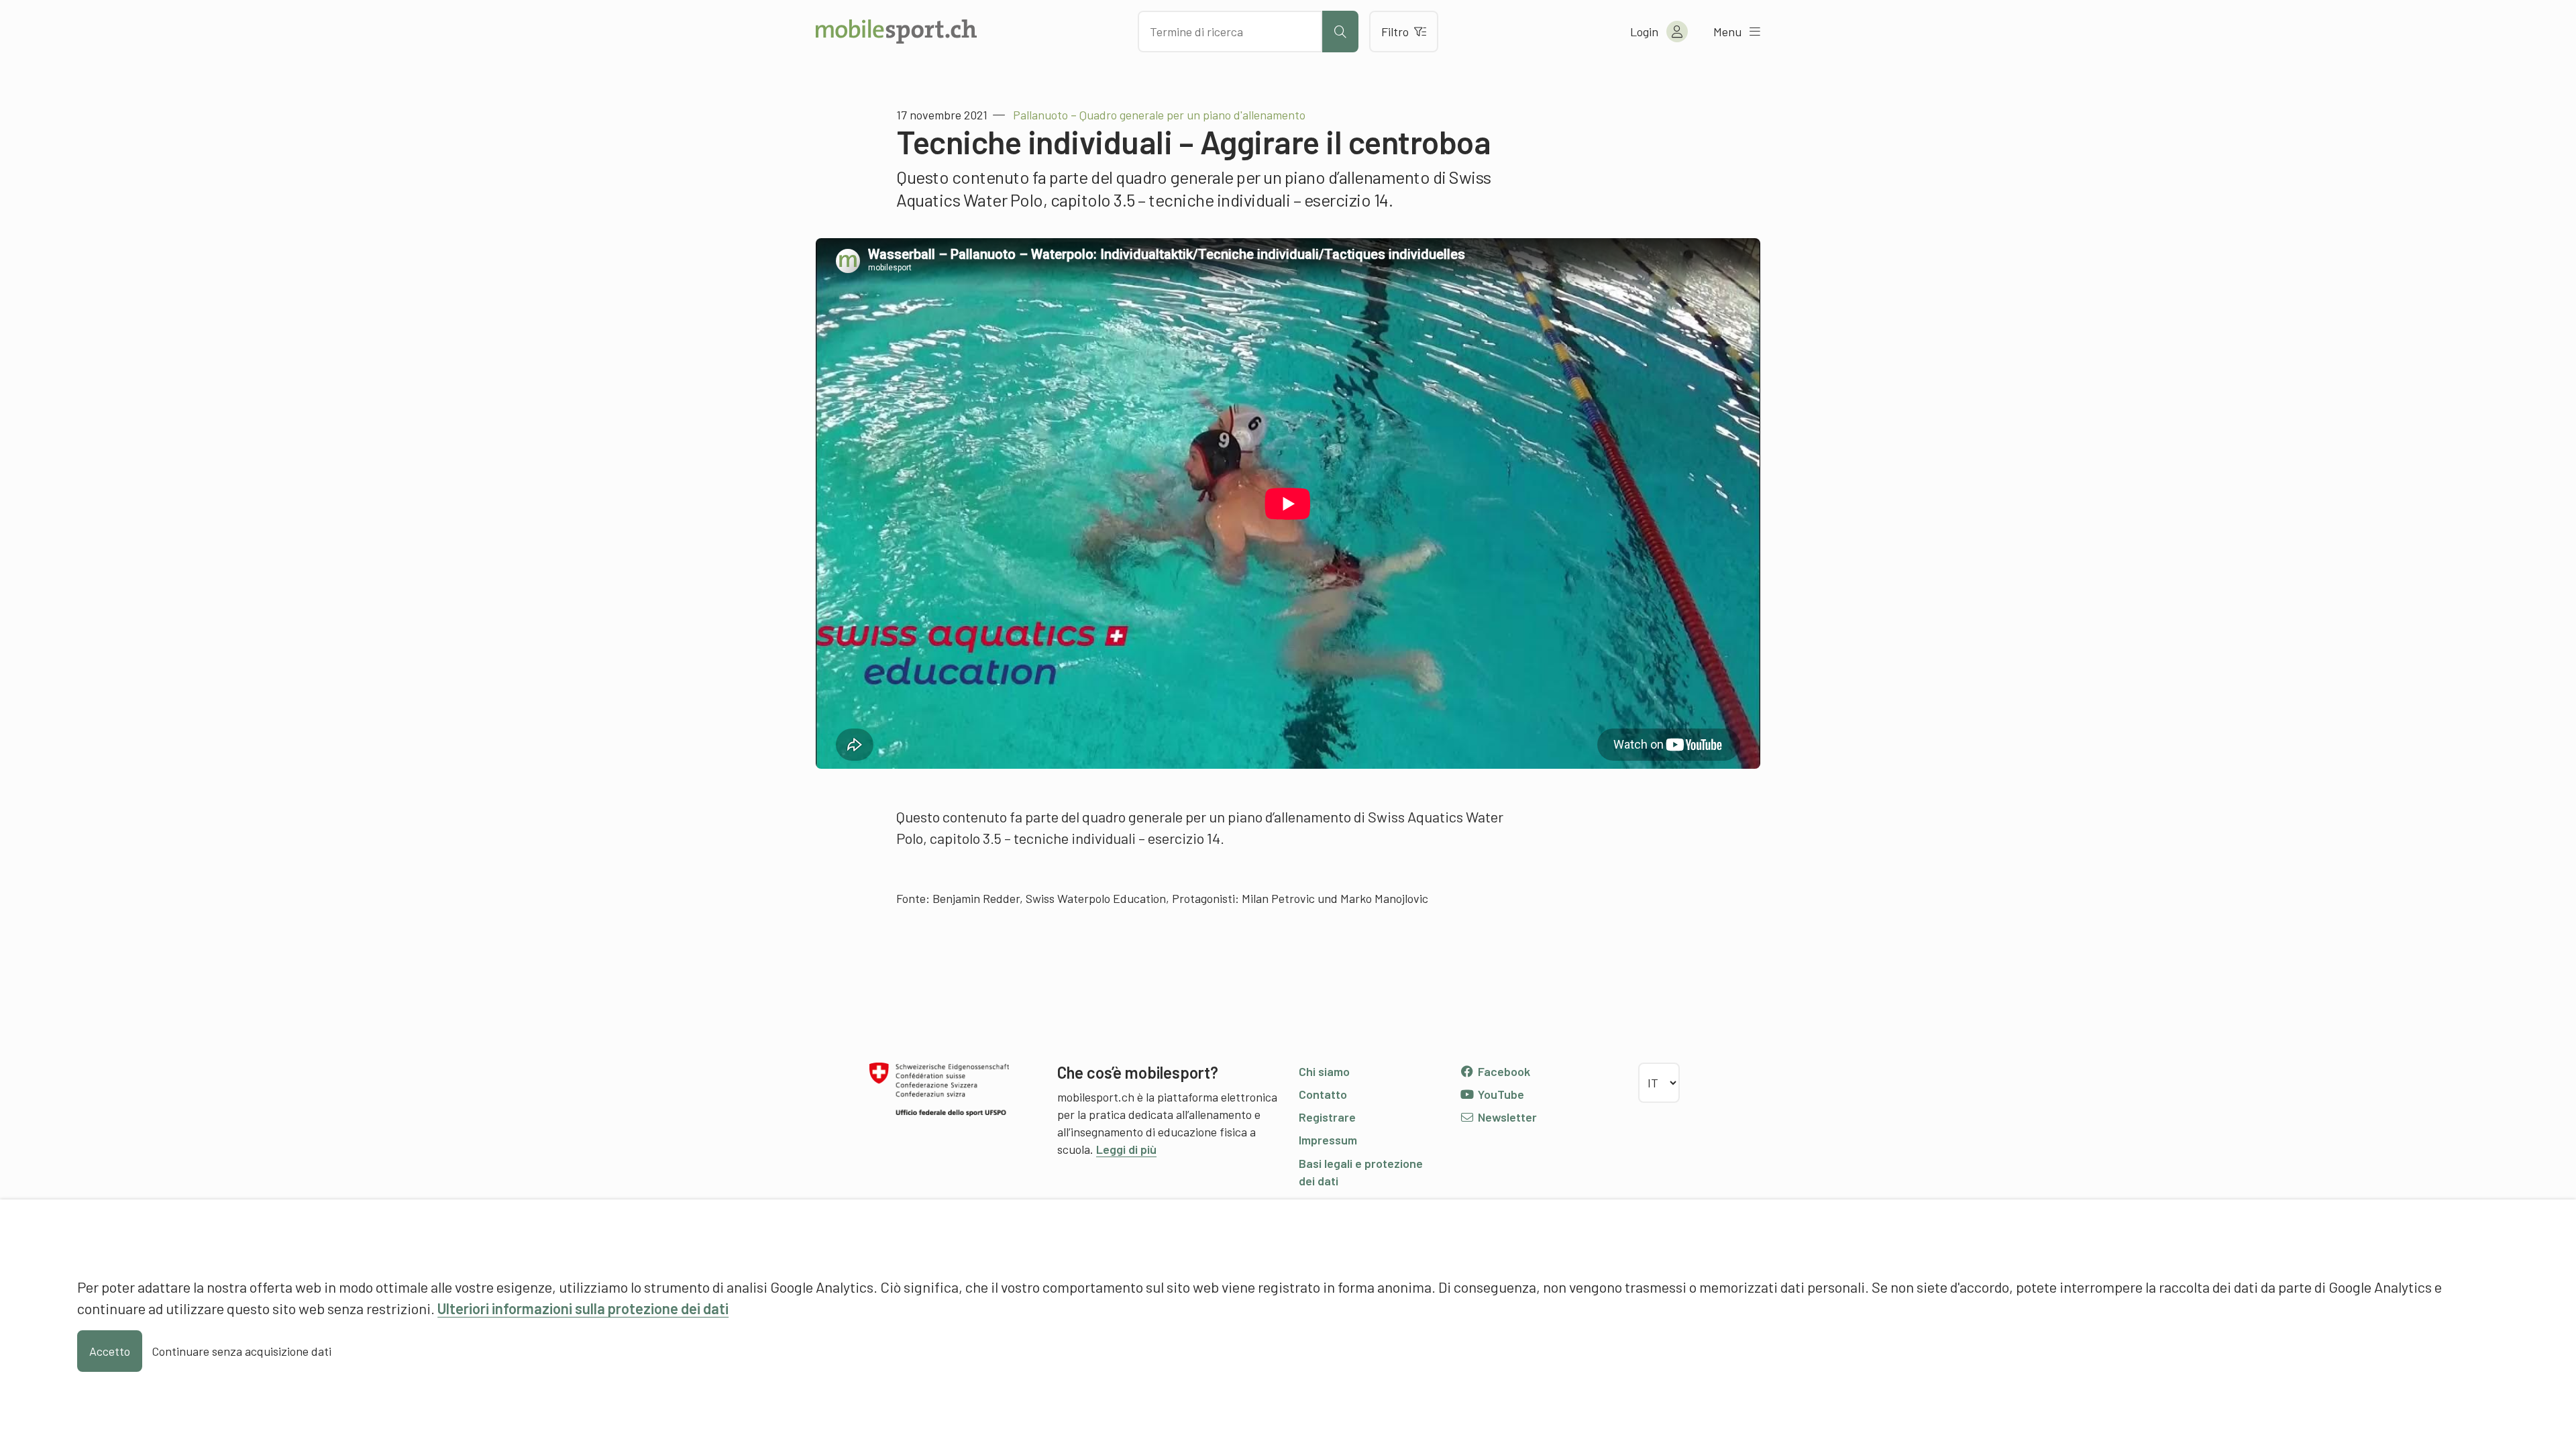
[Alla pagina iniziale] (896, 32)
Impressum (1328, 1140)
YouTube (1500, 1094)
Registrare (1327, 1117)
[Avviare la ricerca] (1340, 32)
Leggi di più (1126, 1149)
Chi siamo (1324, 1071)
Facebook (1503, 1071)
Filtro (1395, 32)
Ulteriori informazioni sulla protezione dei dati (583, 1308)
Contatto (1323, 1094)
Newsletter (1506, 1117)
